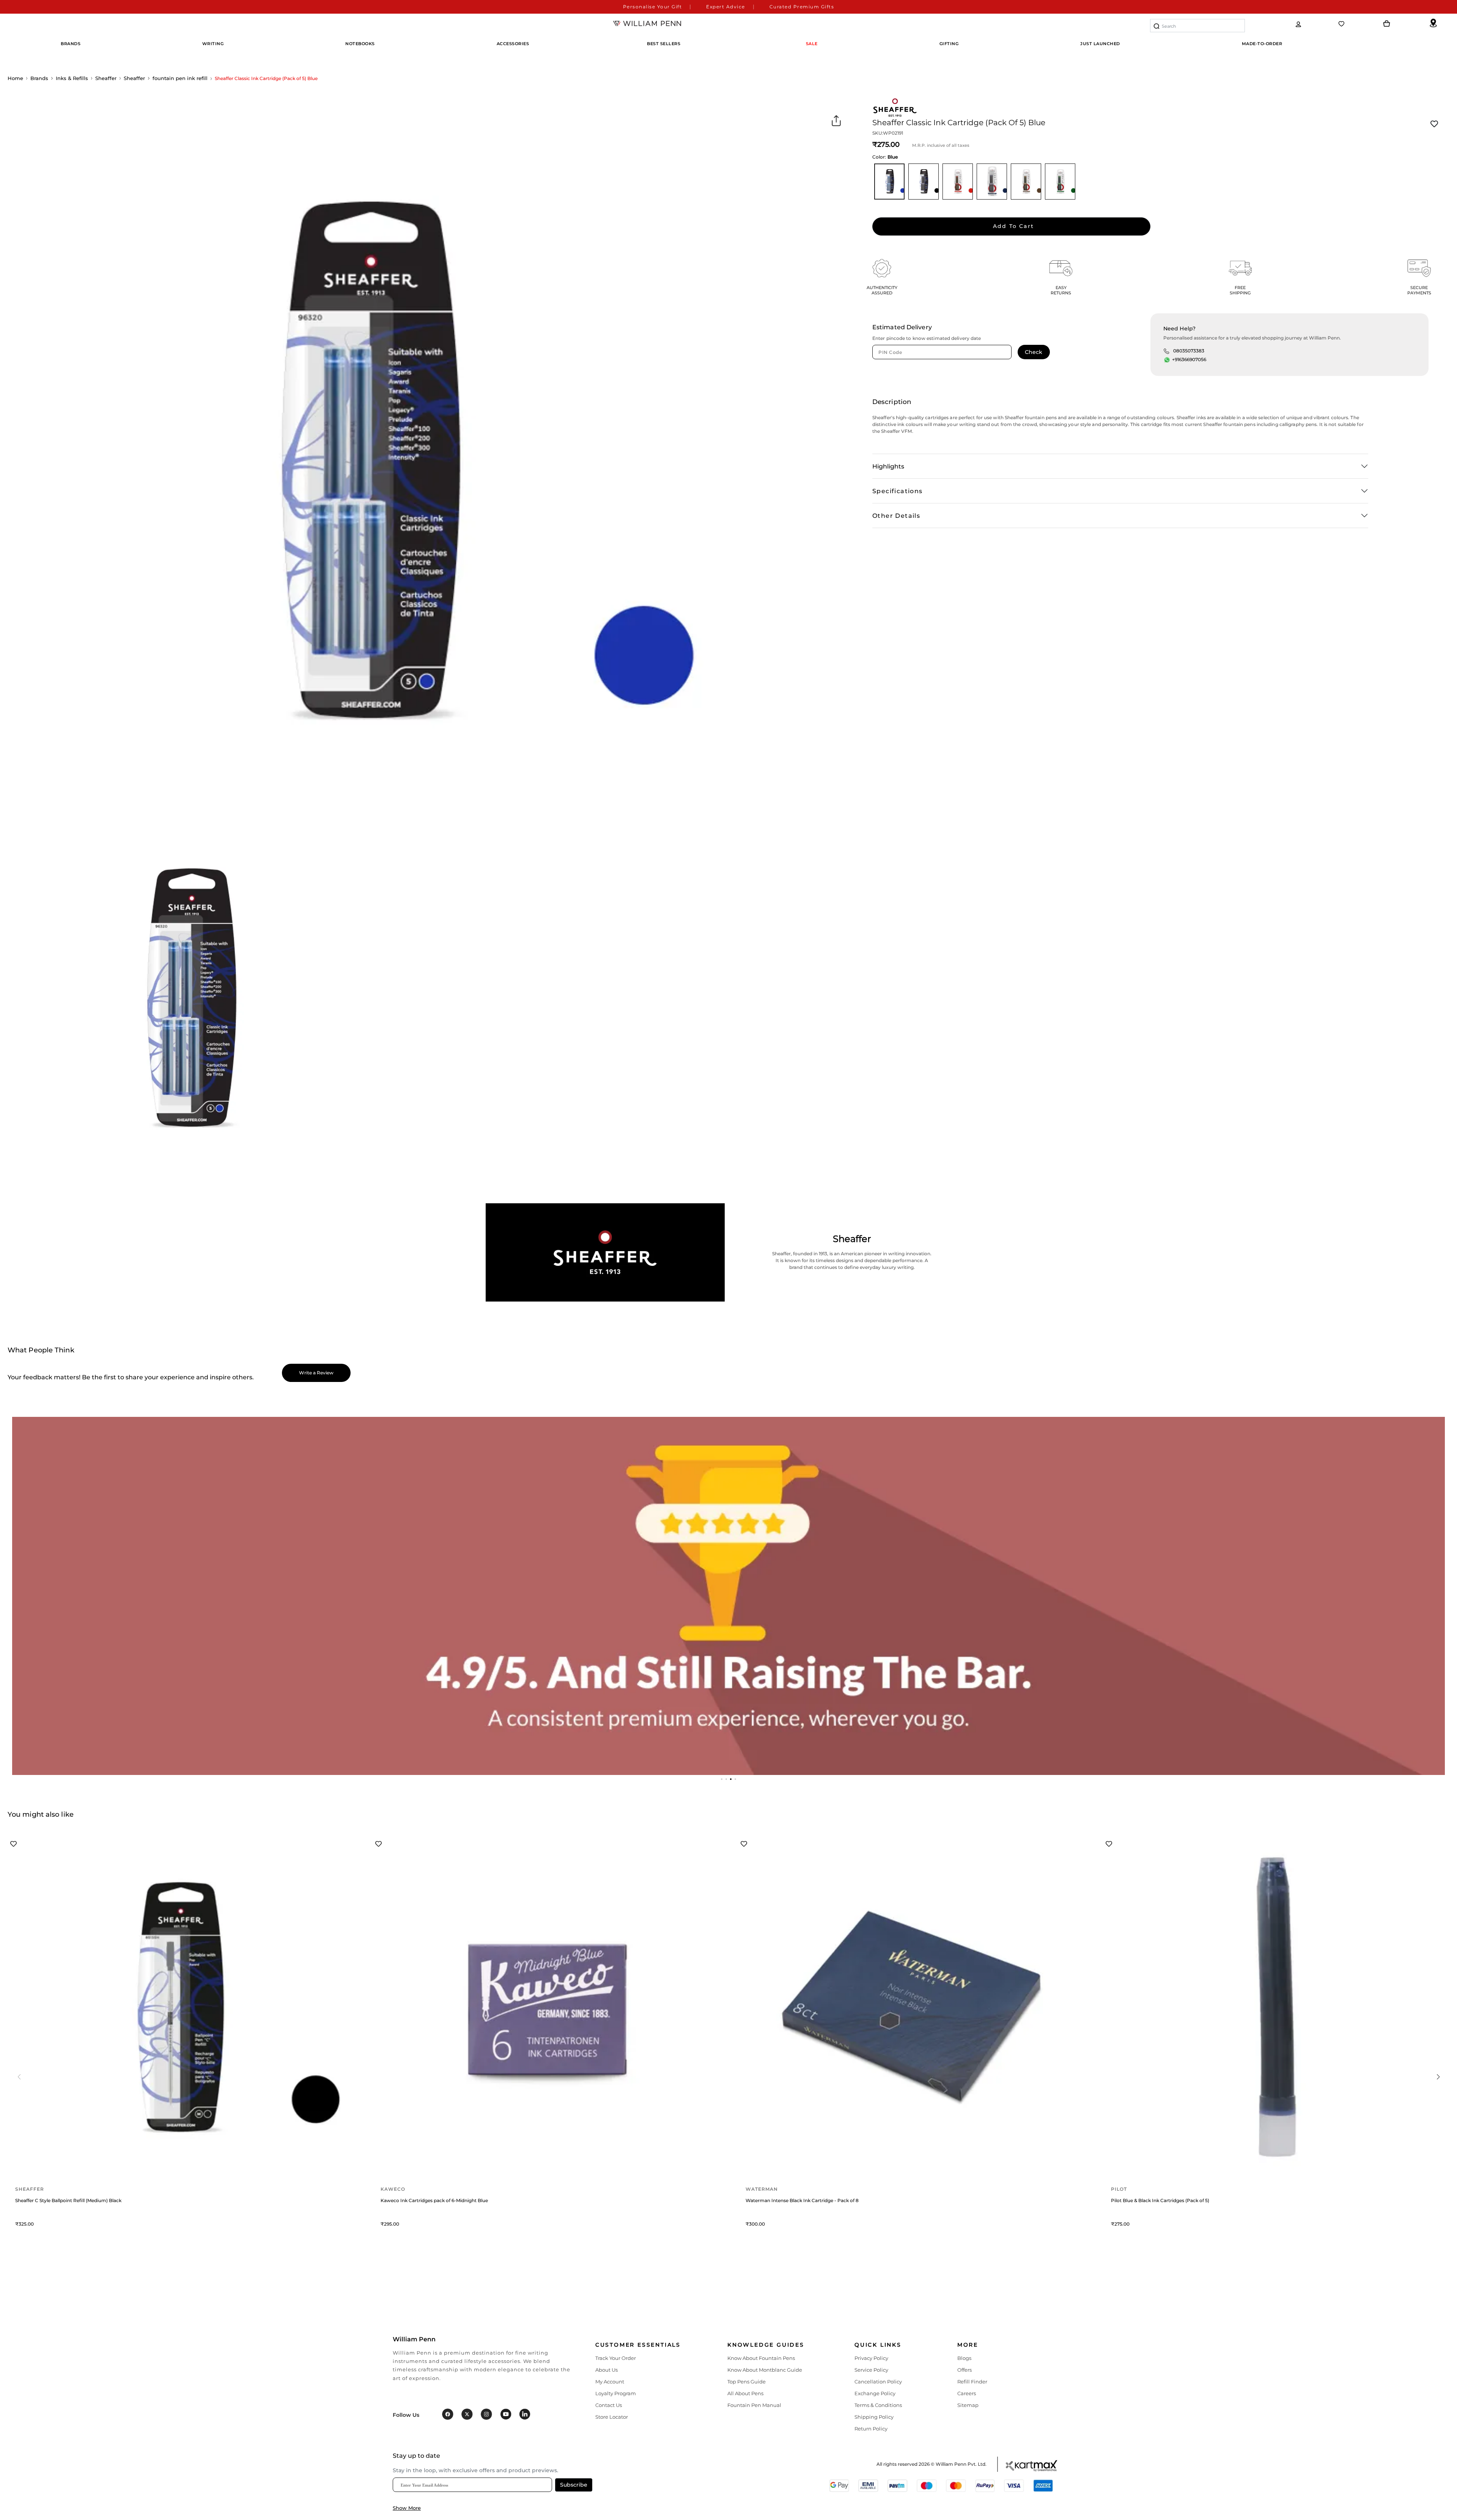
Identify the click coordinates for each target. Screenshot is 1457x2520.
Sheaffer (106, 78)
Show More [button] (407, 2508)
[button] (722, 1779)
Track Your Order (616, 2358)
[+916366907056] (1167, 360)
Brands (39, 78)
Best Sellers (664, 44)
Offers (965, 2370)
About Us (607, 2370)
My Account (610, 2382)
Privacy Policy (871, 2358)
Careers (967, 2393)
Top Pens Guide (747, 2382)
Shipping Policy (874, 2417)
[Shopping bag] (1387, 24)
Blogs (964, 2358)
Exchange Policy (875, 2393)
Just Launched (1100, 44)
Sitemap (968, 2405)
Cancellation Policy (878, 2382)
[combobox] (1197, 26)
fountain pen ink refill (180, 78)
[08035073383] (1166, 351)
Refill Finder (972, 2382)
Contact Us (609, 2405)
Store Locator (612, 2417)
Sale (812, 44)
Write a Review (316, 1373)
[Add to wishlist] (1434, 124)
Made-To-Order (1262, 44)
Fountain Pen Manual (754, 2405)
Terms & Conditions (878, 2405)
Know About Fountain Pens (761, 2358)
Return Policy (871, 2429)
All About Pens (745, 2393)
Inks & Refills (72, 78)
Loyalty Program (616, 2393)
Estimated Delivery (902, 327)
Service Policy (871, 2370)
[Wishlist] (1342, 24)
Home (15, 78)
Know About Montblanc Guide (765, 2370)
